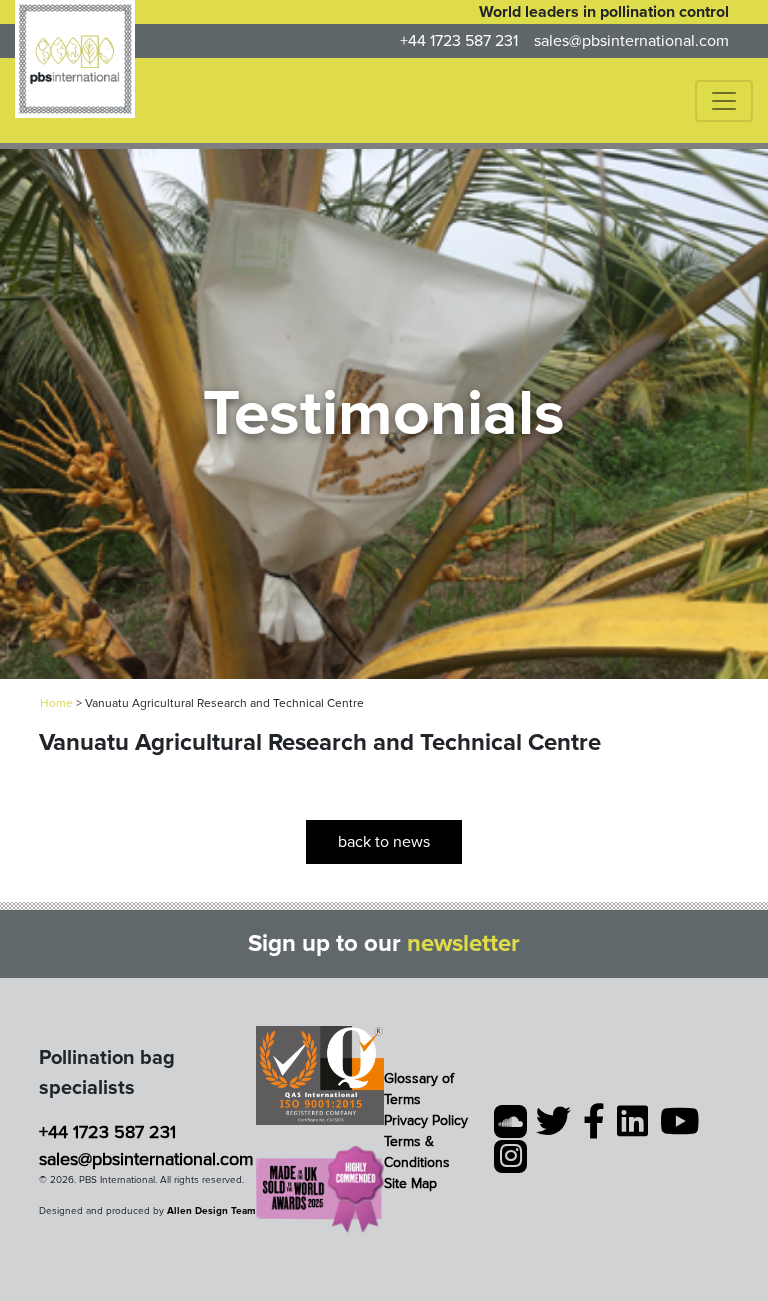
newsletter (463, 943)
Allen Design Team (211, 1211)
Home (56, 703)
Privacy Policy (426, 1120)
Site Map (410, 1183)
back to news (384, 842)
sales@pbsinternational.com (631, 41)
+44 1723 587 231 (459, 41)
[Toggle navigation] (724, 101)
